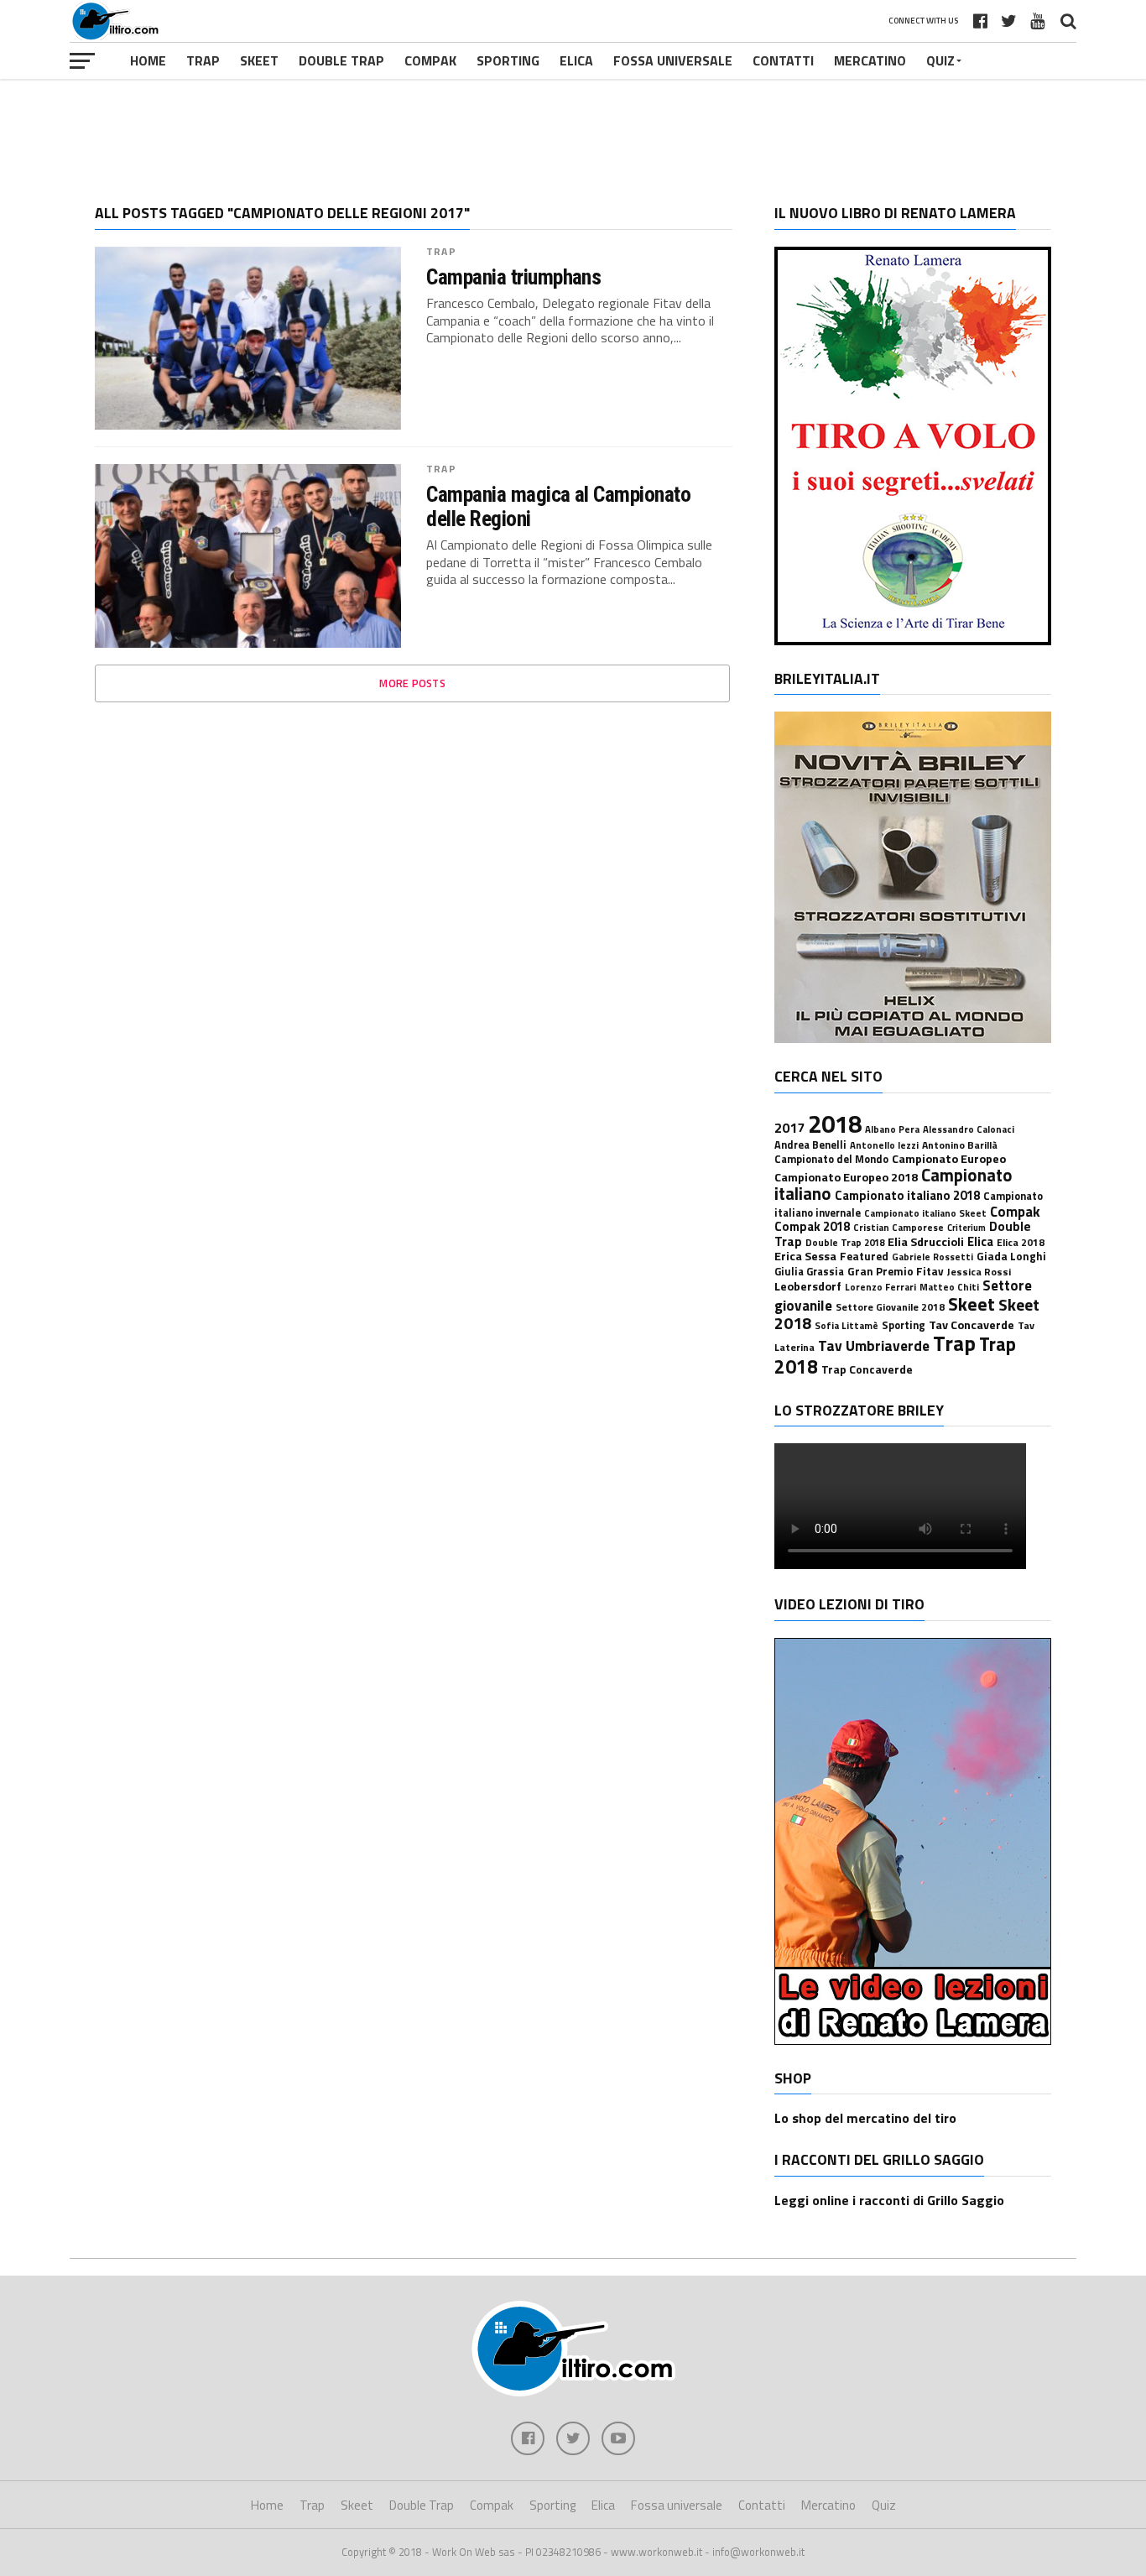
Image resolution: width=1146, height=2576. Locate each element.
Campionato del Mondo (831, 1159)
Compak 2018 (812, 1226)
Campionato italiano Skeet (925, 1213)
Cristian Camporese (899, 1227)
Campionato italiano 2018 (907, 1195)
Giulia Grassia (809, 1272)
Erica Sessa (805, 1256)
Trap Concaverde (867, 1369)
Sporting (508, 60)
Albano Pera (892, 1129)
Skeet (259, 60)
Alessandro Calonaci (969, 1129)
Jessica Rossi (979, 1272)
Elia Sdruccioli (926, 1242)
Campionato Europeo (949, 1159)
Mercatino (870, 60)
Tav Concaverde (971, 1325)
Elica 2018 (1021, 1242)
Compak (430, 60)
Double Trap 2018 (845, 1242)
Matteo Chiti (949, 1287)
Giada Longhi (1011, 1256)
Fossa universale (673, 60)
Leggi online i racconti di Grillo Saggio (889, 2200)
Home (148, 60)
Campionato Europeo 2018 (846, 1177)
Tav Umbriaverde (874, 1345)
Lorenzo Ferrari (880, 1287)
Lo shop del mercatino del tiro (865, 2118)
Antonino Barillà (960, 1145)
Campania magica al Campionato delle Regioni (558, 506)
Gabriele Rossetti (932, 1257)
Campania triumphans (513, 277)
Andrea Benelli (810, 1145)
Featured (864, 1256)
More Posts (412, 683)
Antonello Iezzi (884, 1145)
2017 (789, 1128)
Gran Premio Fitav (896, 1271)
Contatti (783, 60)
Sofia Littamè (846, 1325)
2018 (835, 1124)
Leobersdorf (808, 1286)
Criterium (966, 1228)
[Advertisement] (573, 129)
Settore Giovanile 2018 (890, 1307)
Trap (203, 60)
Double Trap (341, 60)
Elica (576, 60)
